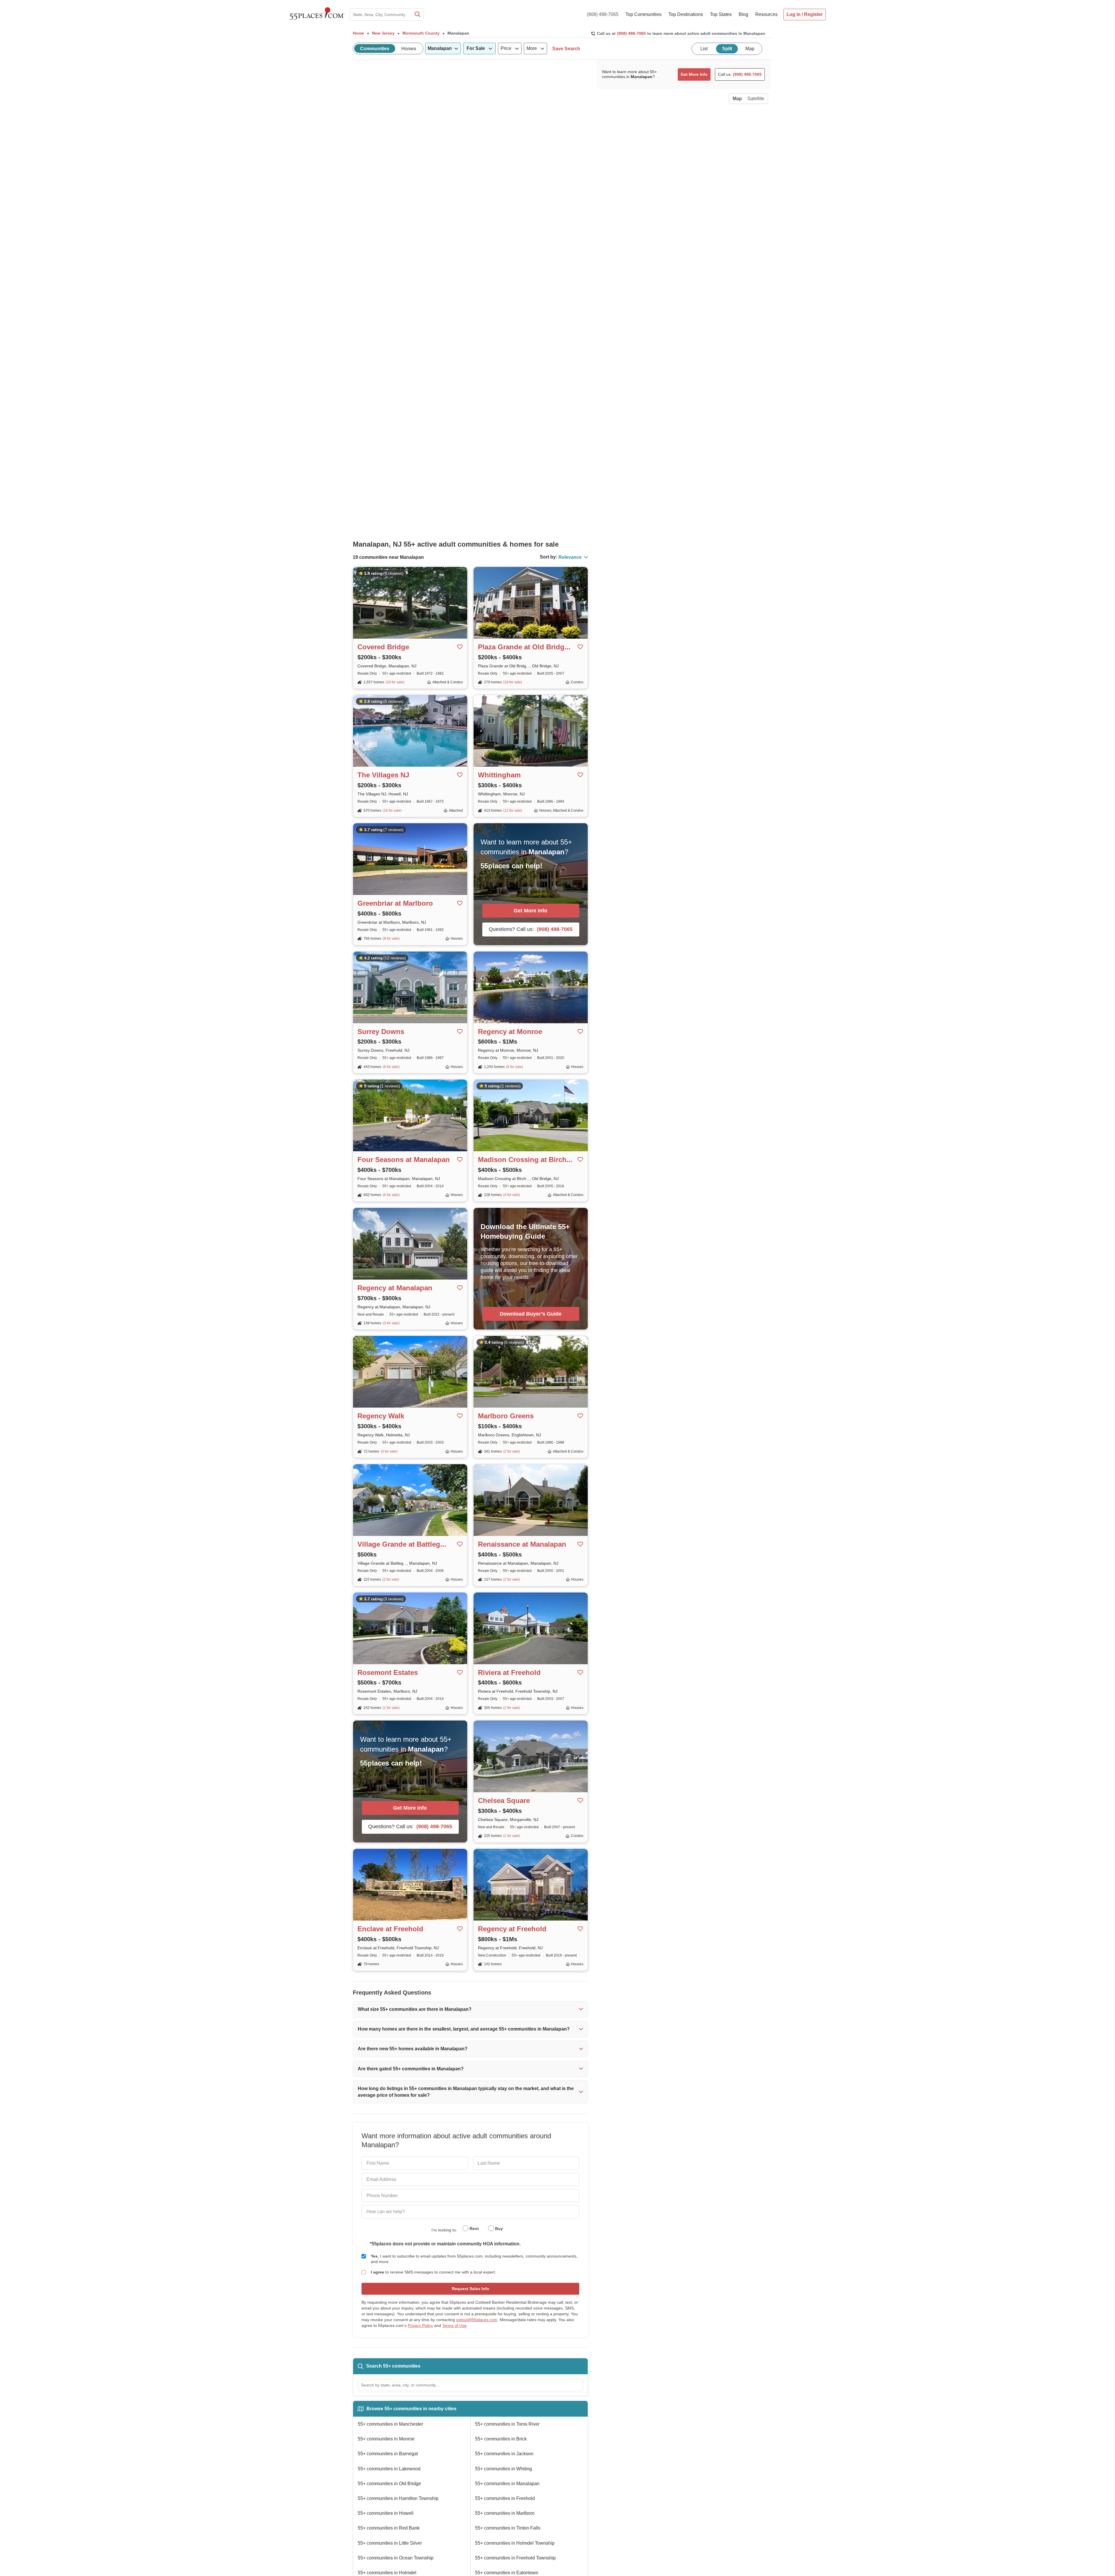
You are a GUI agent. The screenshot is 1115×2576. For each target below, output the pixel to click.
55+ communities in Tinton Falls (508, 2528)
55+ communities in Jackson (504, 2454)
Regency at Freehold (512, 1929)
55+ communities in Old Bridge (389, 2484)
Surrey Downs (381, 1032)
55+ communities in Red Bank (389, 2528)
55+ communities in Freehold (505, 2498)
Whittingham (499, 775)
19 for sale (395, 682)
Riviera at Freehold (509, 1672)
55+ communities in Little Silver (390, 2543)
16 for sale (392, 810)
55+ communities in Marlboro (505, 2513)
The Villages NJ (383, 775)
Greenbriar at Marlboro (395, 903)
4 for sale (512, 1195)
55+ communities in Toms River (507, 2424)
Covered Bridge (383, 647)
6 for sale (391, 1067)
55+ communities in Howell (386, 2513)
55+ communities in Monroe (386, 2439)
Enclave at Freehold (390, 1929)
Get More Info (530, 911)
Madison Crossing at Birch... (525, 1160)
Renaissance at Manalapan (522, 1544)
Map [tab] (750, 49)
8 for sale (391, 938)
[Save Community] (460, 647)
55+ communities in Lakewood (389, 2469)
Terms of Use (454, 2325)
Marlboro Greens (506, 1416)
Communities (375, 49)
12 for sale (513, 810)
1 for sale (391, 1708)
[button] (470, 2009)
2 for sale (512, 1451)
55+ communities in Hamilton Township (398, 2498)
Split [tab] (727, 49)
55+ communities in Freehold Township (515, 2558)
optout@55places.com (477, 2320)
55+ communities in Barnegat (388, 2454)
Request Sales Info (471, 2289)
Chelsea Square (504, 1801)
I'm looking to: (444, 2230)
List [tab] (704, 49)
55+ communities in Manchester (390, 2424)
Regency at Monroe (510, 1032)
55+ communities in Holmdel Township (515, 2543)
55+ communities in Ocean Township (396, 2558)
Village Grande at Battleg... (402, 1544)
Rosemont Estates (388, 1672)
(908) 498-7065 (603, 14)
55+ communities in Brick (501, 2439)
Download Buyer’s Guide (531, 1314)
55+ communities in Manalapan (507, 2484)
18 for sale (513, 682)
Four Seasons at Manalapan (404, 1160)
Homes (409, 49)
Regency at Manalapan (395, 1288)
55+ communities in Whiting (503, 2469)
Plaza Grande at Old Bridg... (524, 647)
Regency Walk (381, 1416)
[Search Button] (417, 15)
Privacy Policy (420, 2325)
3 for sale (391, 1323)
